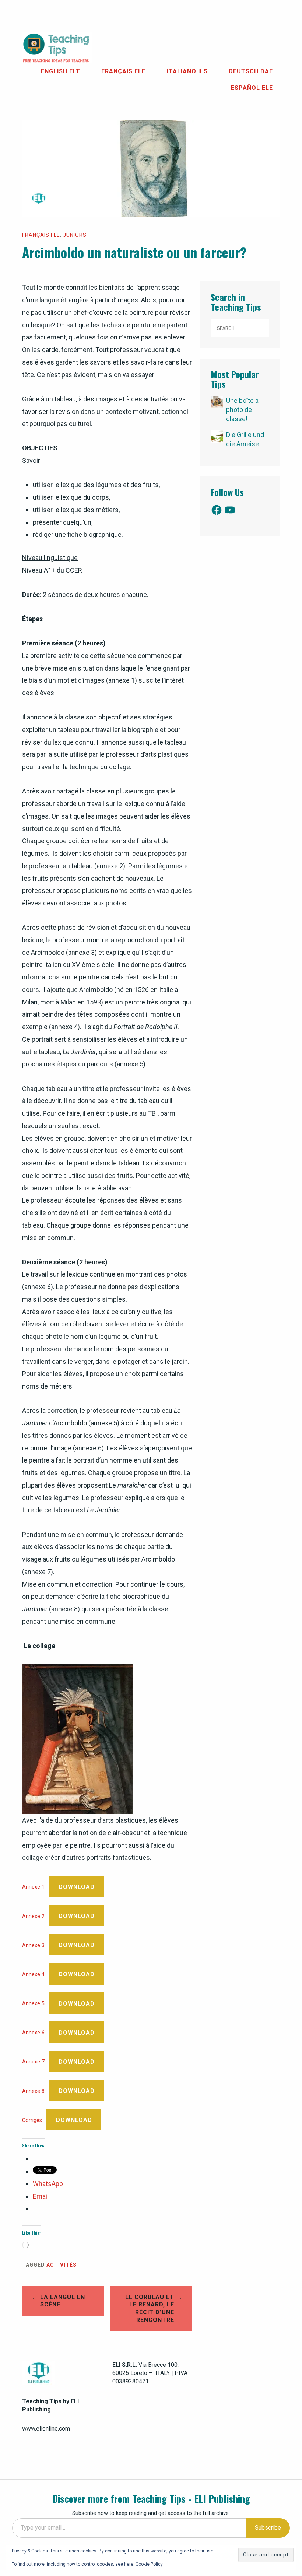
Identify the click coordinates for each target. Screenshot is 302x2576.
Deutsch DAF (251, 71)
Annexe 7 (33, 2062)
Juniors (75, 235)
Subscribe (268, 2528)
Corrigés (32, 2120)
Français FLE (123, 71)
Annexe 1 (33, 1887)
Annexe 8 (33, 2091)
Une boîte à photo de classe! (242, 410)
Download (77, 1887)
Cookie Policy (149, 2564)
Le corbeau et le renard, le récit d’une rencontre (150, 2308)
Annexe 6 (33, 2033)
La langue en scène (63, 2301)
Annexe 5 (33, 2004)
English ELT (61, 71)
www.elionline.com (46, 2429)
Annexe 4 (33, 1975)
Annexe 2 (33, 1916)
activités (62, 2265)
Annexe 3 (33, 1945)
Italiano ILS (187, 71)
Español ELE (252, 88)
